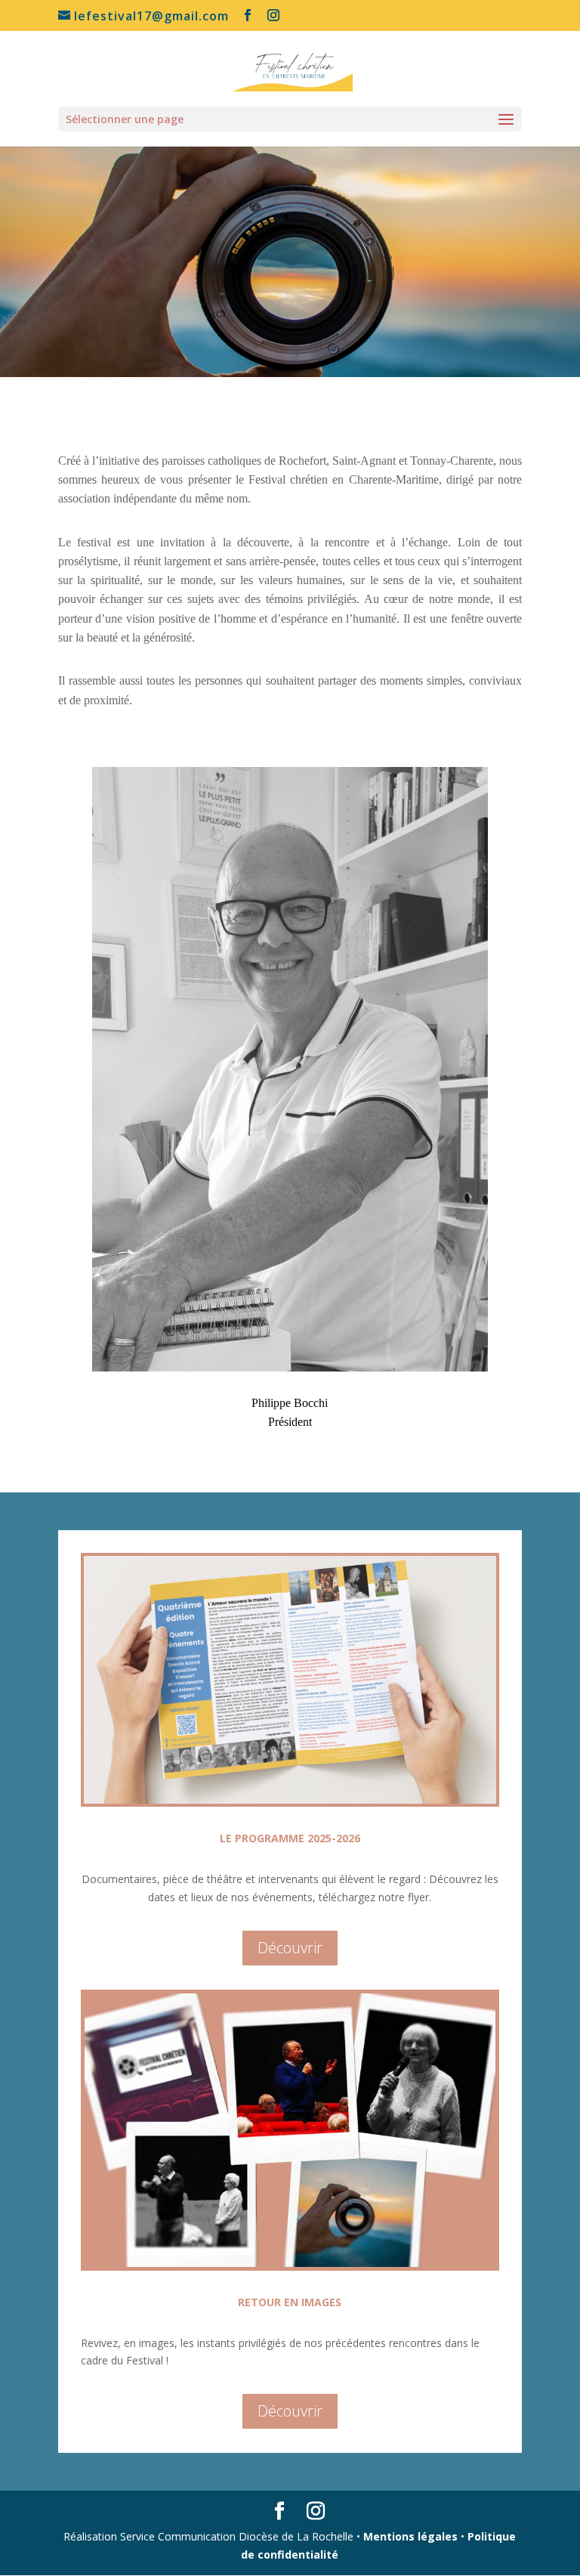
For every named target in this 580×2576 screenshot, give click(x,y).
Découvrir (290, 1948)
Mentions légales (410, 2536)
